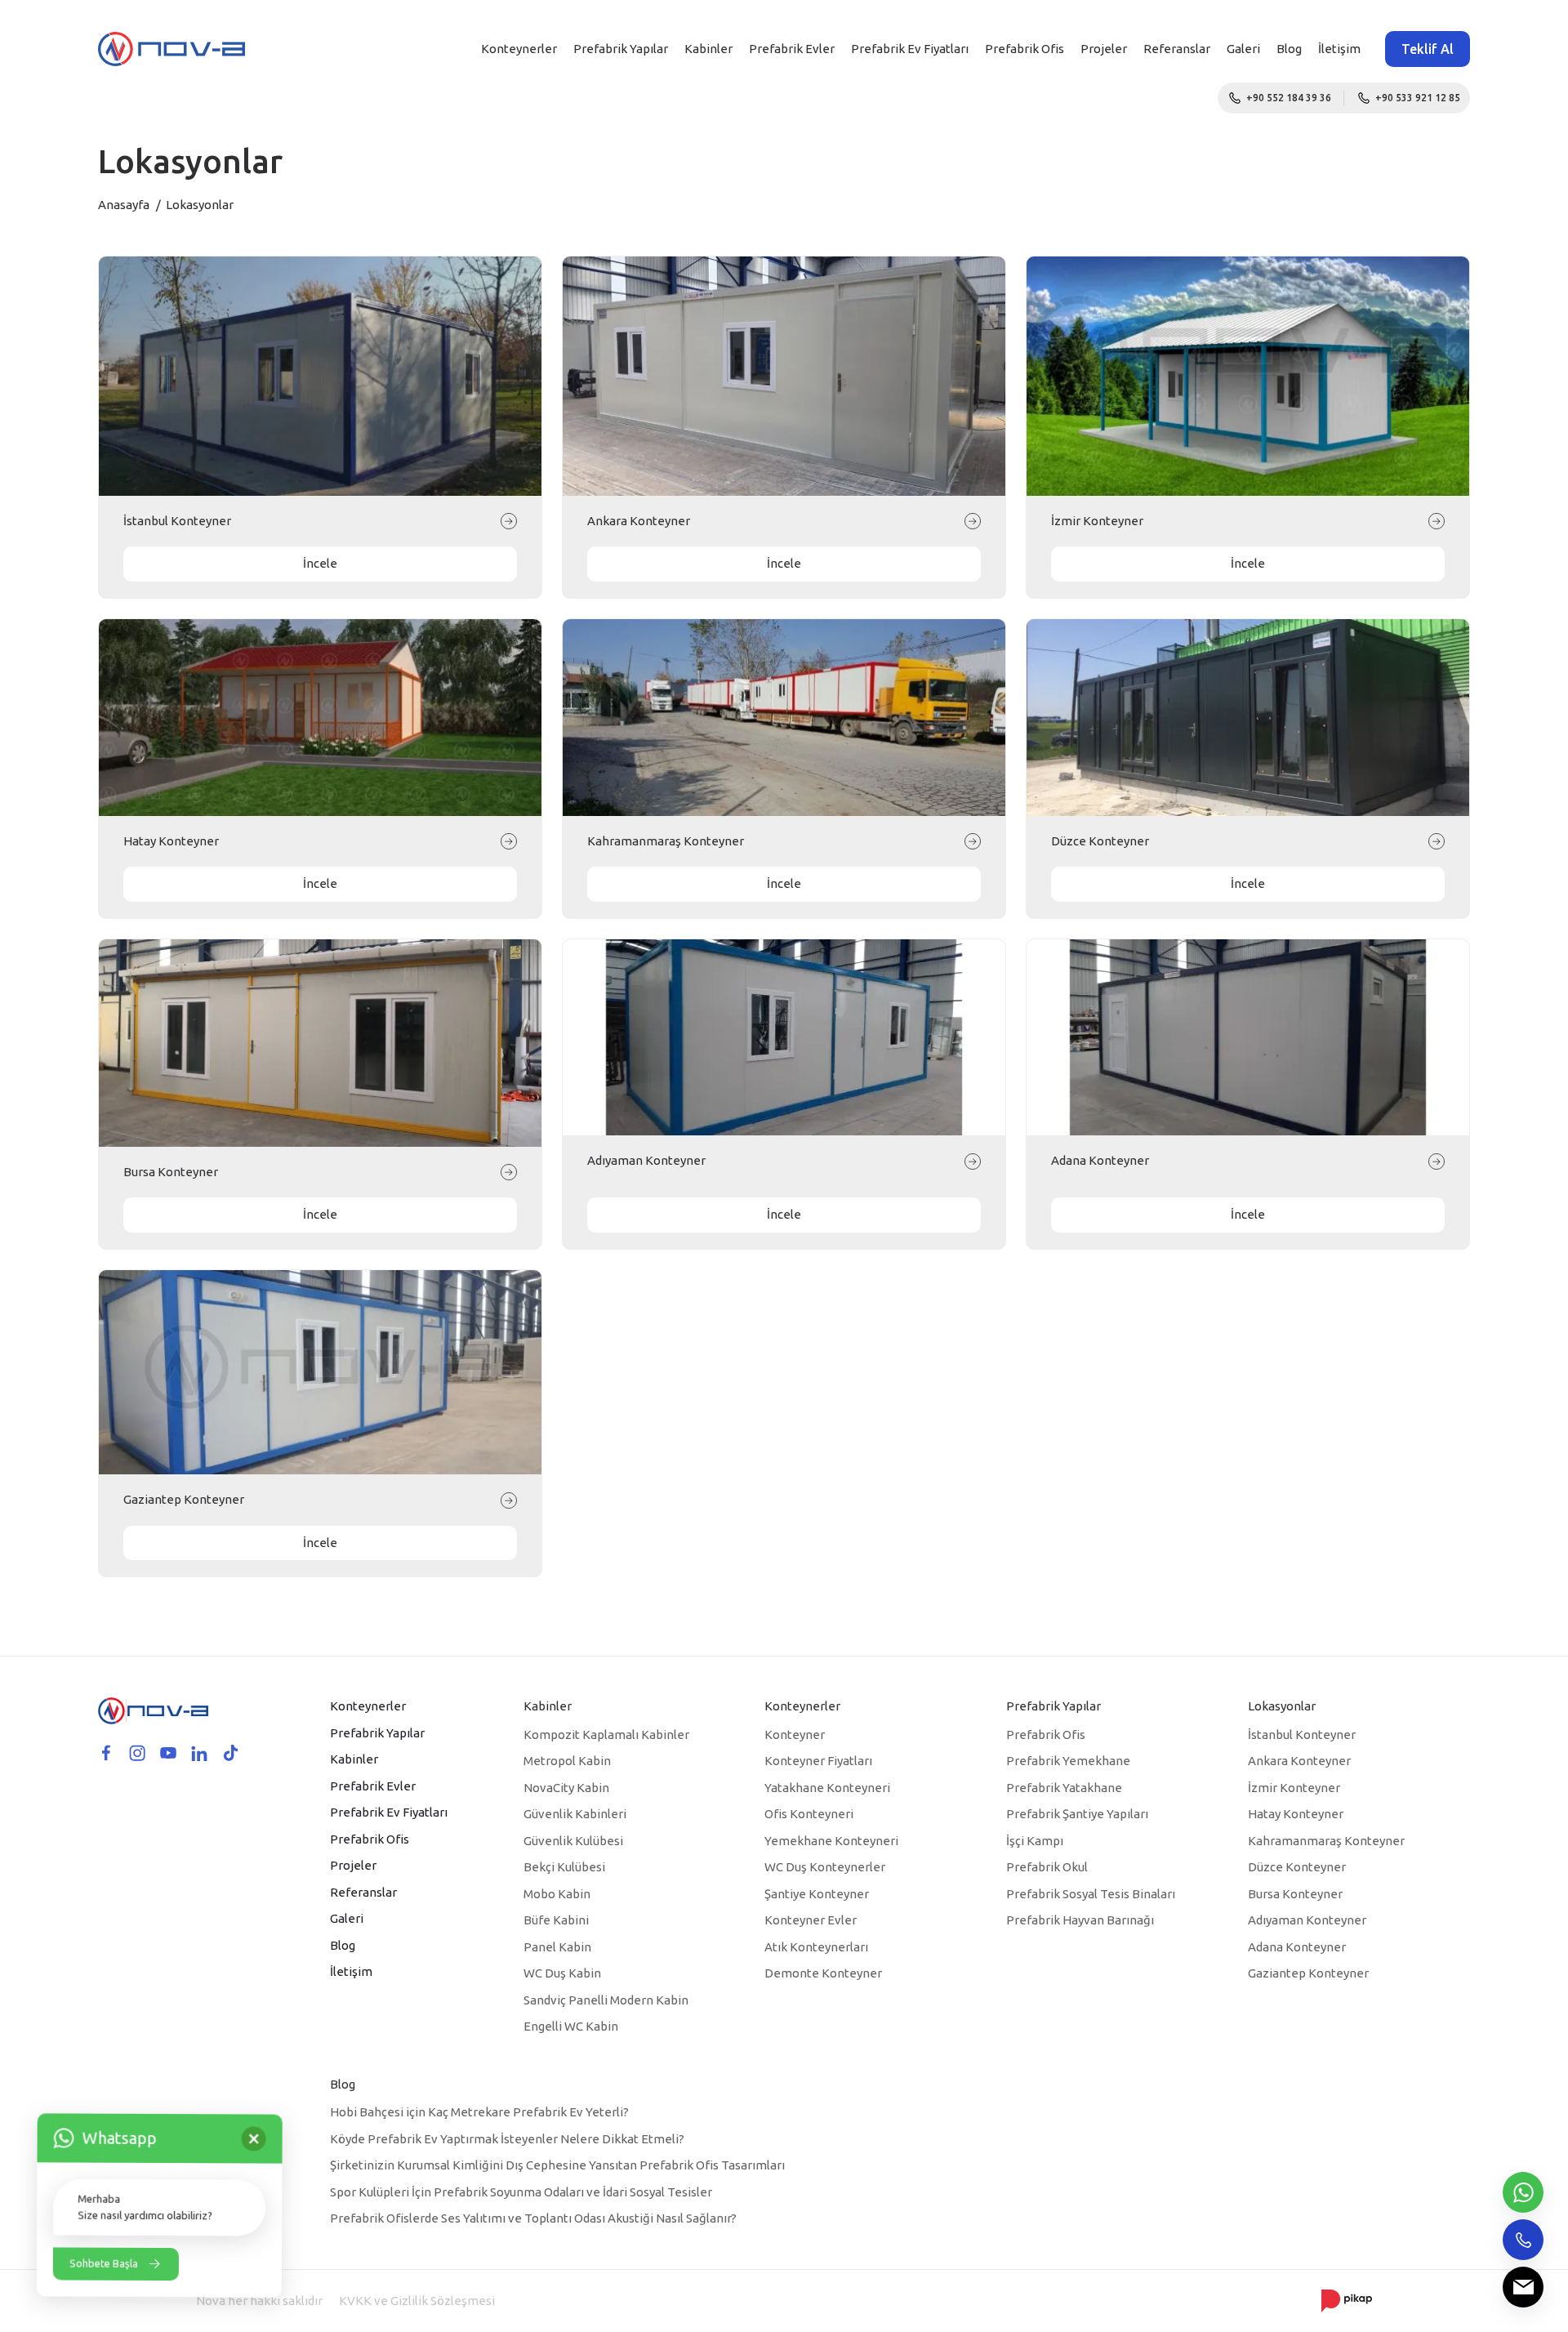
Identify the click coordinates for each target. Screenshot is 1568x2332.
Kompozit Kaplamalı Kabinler (606, 1735)
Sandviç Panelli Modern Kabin (606, 2000)
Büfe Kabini (556, 1920)
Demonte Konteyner (823, 1973)
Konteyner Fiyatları (818, 1761)
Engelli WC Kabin (571, 2026)
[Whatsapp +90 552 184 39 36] (1523, 2192)
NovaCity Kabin (566, 1788)
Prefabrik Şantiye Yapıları (1077, 1814)
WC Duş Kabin (562, 1973)
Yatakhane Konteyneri (827, 1788)
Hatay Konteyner (171, 841)
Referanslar (1177, 49)
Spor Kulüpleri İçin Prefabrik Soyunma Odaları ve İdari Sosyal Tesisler (521, 2192)
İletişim (1339, 49)
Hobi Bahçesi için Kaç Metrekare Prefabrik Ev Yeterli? (479, 2112)
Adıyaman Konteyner (646, 1160)
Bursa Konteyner (171, 1172)
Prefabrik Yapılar (621, 49)
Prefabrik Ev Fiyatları (910, 49)
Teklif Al (1428, 49)
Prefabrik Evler (792, 49)
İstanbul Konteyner (177, 521)
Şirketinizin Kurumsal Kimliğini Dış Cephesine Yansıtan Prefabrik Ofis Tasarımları (557, 2165)
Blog (1289, 49)
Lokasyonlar (1282, 1706)
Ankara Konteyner (639, 521)
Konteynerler (519, 49)
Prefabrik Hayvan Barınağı (1080, 1920)
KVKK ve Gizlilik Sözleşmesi (417, 2301)
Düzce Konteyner (1100, 841)
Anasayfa (124, 205)
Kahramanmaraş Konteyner (666, 841)
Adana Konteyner (1100, 1160)
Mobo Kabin (557, 1894)
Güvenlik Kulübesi (573, 1841)
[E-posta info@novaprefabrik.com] (1523, 2287)
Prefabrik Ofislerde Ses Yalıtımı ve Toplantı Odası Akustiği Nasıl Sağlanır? (533, 2218)
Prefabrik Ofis (1025, 49)
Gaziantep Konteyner (184, 1499)
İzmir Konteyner (1097, 521)
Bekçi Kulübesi (564, 1867)
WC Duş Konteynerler (825, 1867)
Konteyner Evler (811, 1920)
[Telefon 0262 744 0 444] (1523, 2240)
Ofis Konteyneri (809, 1814)
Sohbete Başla (104, 2263)
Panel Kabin (557, 1947)
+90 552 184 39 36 (1289, 98)
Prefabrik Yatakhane (1064, 1788)
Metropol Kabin (567, 1761)
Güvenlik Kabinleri (575, 1814)
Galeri (1243, 49)
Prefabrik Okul (1047, 1867)
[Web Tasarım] (1347, 2300)
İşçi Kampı (1035, 1841)
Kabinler (708, 49)
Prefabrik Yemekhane (1068, 1761)
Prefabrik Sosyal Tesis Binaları (1091, 1894)
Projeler (1104, 49)
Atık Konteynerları (816, 1947)
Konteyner (795, 1735)
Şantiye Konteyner (817, 1894)
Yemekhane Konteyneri (831, 1841)
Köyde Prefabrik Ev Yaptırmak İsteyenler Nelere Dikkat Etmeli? (507, 2139)
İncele (320, 563)
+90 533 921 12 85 (1418, 98)
